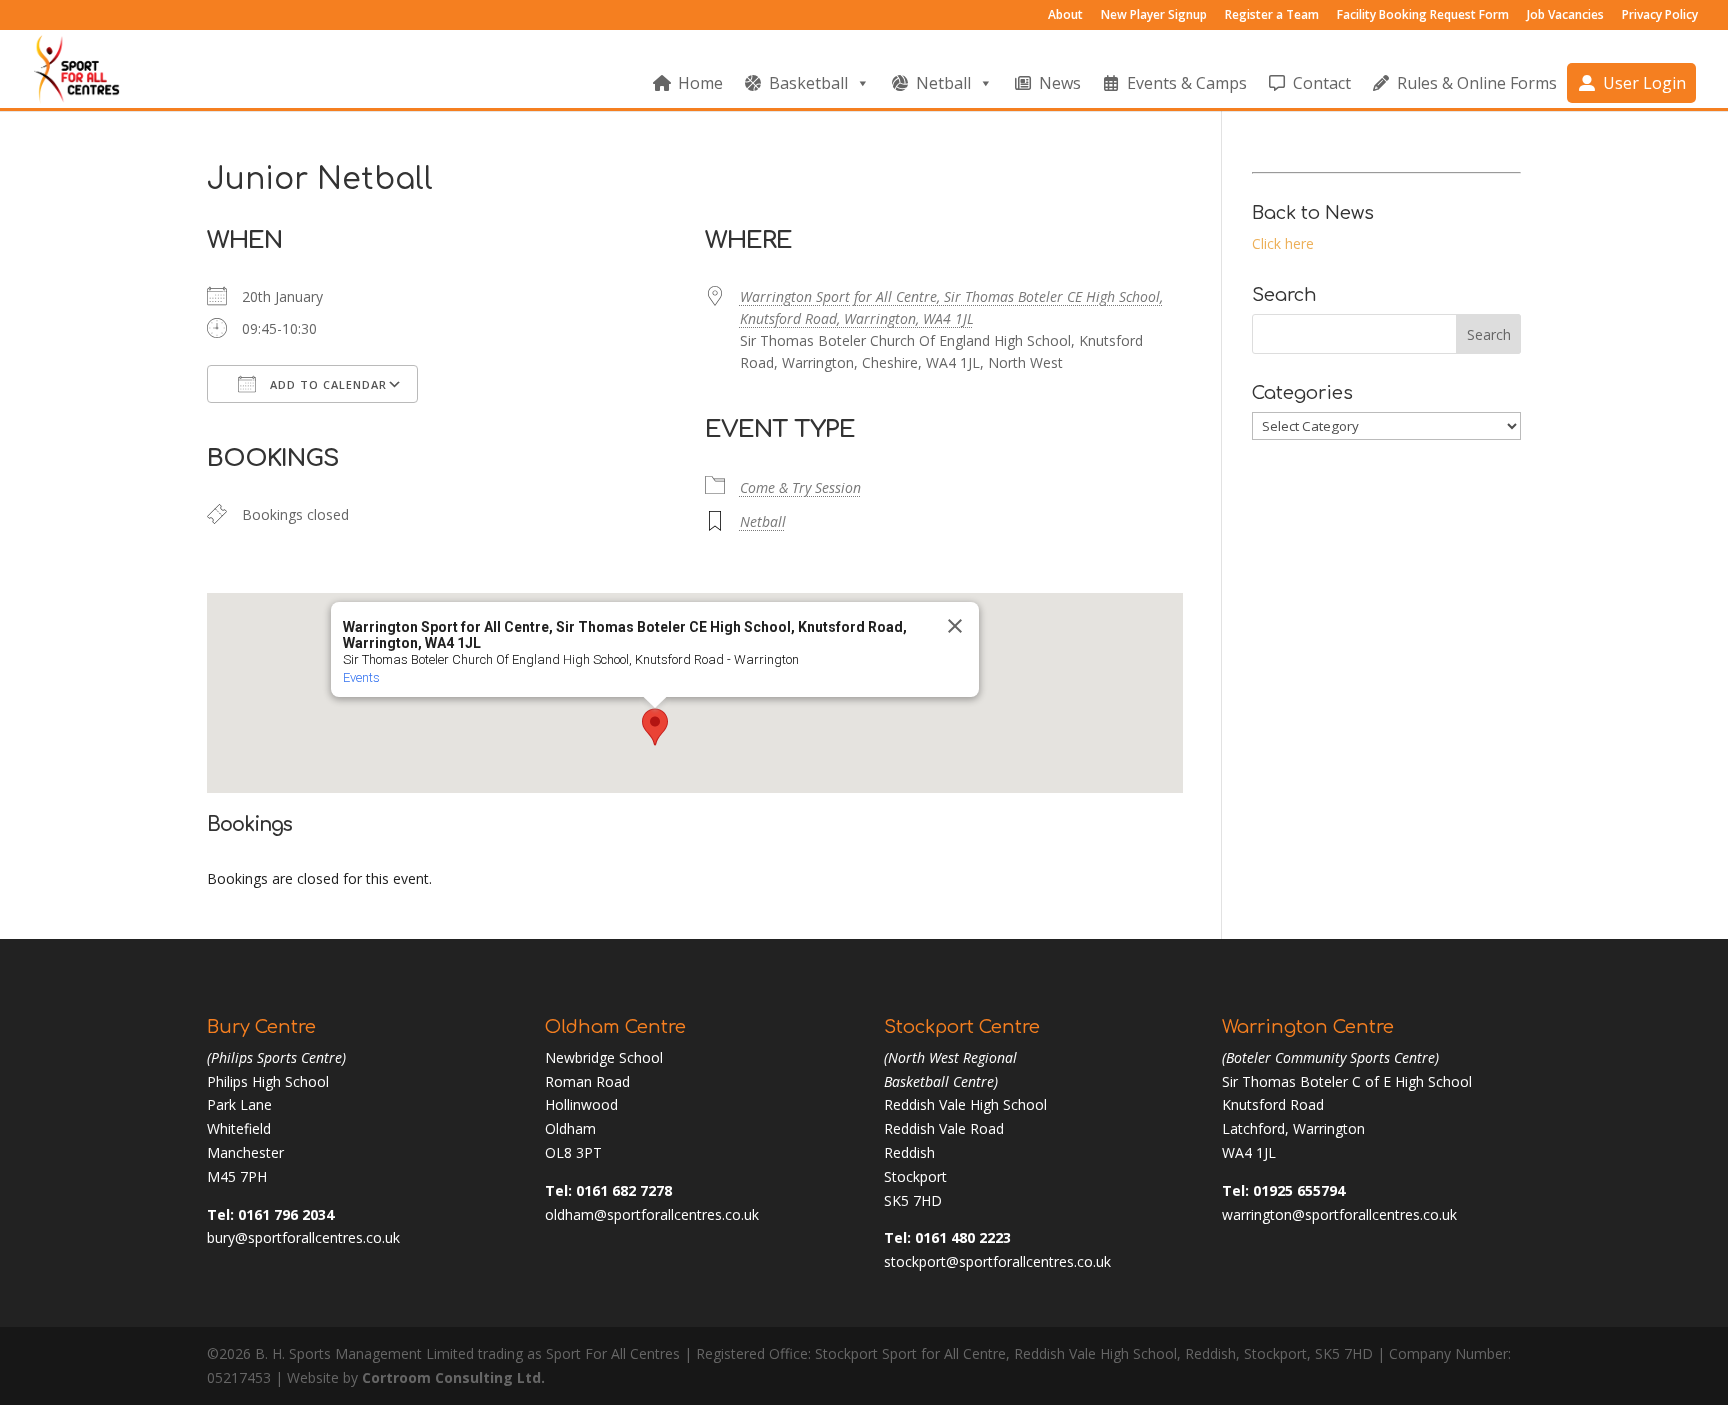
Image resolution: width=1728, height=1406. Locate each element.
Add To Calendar (326, 384)
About (1065, 16)
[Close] (955, 626)
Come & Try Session (800, 487)
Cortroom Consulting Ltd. (453, 1377)
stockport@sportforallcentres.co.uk (997, 1261)
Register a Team (1272, 16)
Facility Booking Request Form (1423, 16)
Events (361, 677)
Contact (1322, 83)
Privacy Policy (1660, 16)
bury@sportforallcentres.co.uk (303, 1237)
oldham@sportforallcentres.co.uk (652, 1214)
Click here (1283, 243)
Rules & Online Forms (1477, 83)
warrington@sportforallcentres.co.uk (1339, 1214)
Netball (943, 83)
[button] (655, 727)
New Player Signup (1154, 16)
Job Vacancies (1565, 16)
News (1060, 83)
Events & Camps (1187, 83)
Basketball (808, 83)
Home (700, 83)
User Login (1644, 83)
